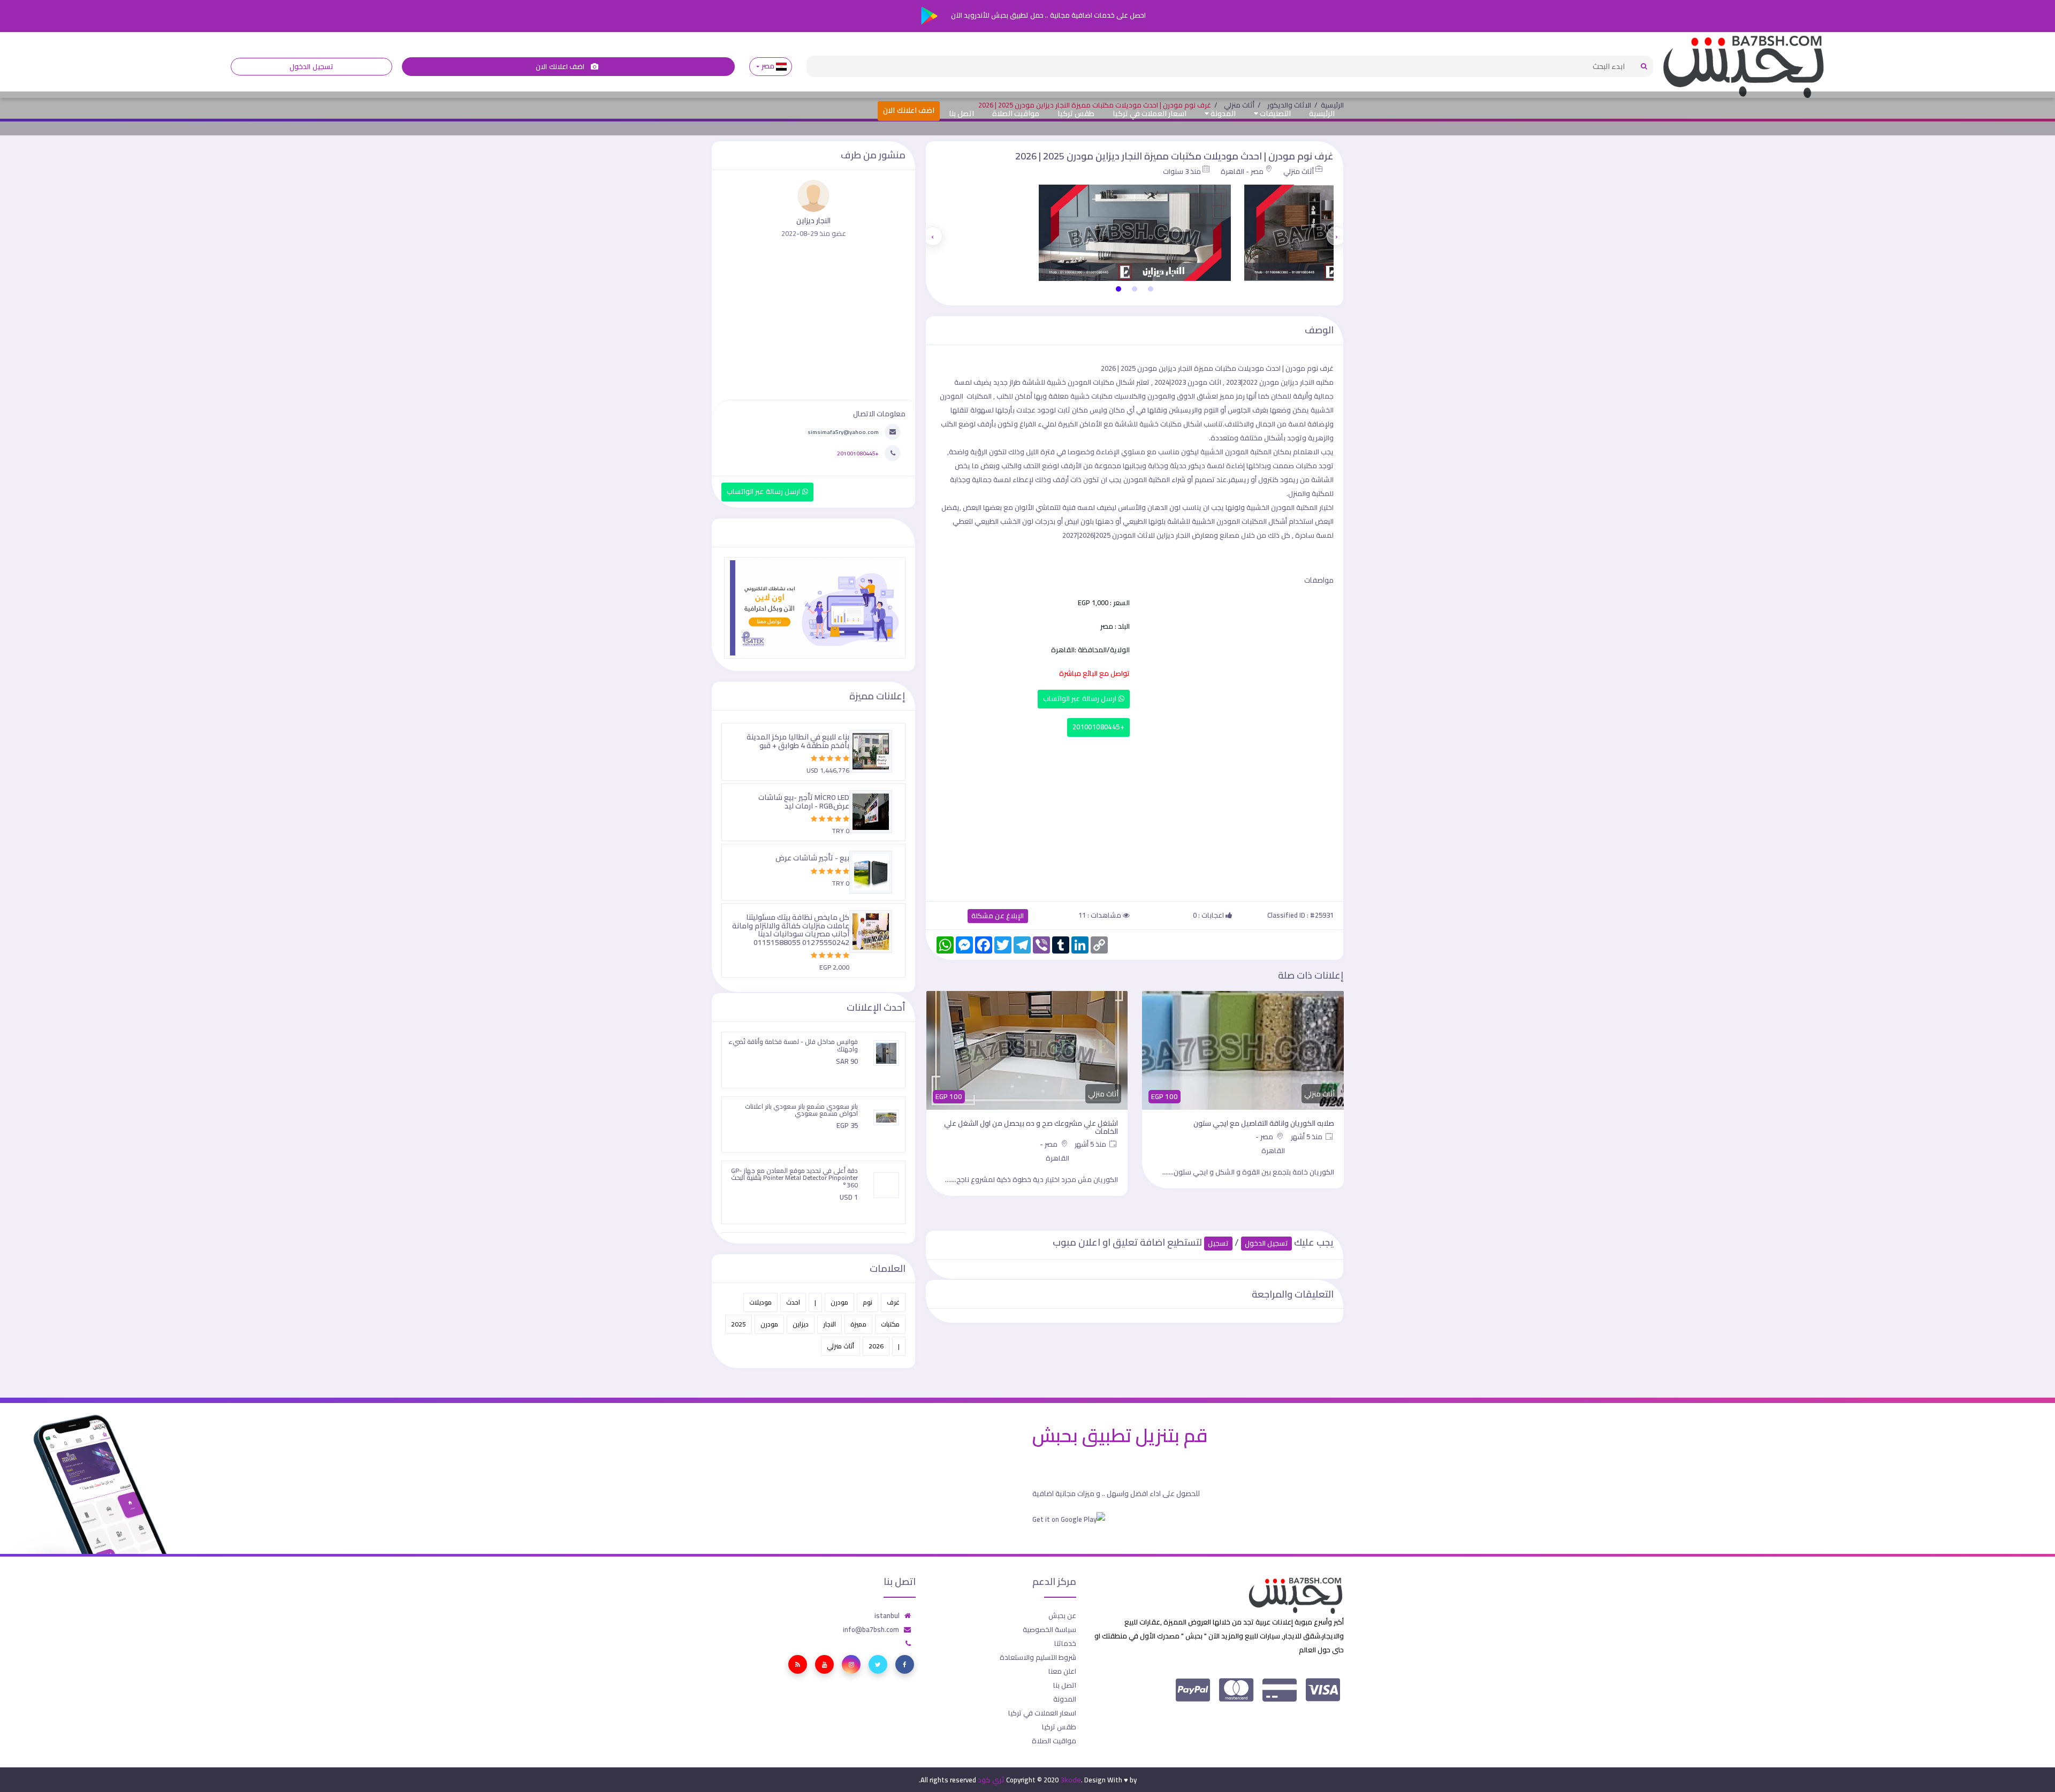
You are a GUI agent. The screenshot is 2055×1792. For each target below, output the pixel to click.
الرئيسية (1322, 113)
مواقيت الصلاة (1016, 113)
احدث (793, 1302)
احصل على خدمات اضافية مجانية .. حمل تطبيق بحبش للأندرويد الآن (1048, 15)
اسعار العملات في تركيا (1150, 113)
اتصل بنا (961, 113)
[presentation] (1336, 236)
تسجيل (1218, 1243)
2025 (739, 1324)
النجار (829, 1324)
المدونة (1222, 113)
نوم (867, 1302)
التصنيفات (1274, 113)
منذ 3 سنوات (1182, 171)
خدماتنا (1065, 1643)
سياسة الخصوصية (1049, 1629)
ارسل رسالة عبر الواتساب (1081, 699)
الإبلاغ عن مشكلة (998, 916)
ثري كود (991, 1780)
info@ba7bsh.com (871, 1629)
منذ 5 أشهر (1307, 1137)
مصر (768, 66)
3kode (1071, 1780)
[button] (1151, 289)
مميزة (858, 1324)
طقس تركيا (1076, 113)
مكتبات (890, 1324)
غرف (893, 1302)
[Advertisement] (1135, 817)
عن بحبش (1062, 1615)
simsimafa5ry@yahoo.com (843, 432)
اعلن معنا (1062, 1671)
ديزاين (801, 1324)
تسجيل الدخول (311, 67)
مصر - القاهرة (1242, 171)
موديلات (760, 1302)
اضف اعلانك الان (561, 67)
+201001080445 (1098, 727)
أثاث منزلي (1299, 171)
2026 (876, 1346)
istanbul (887, 1615)
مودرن (839, 1302)
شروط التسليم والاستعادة (1038, 1657)
